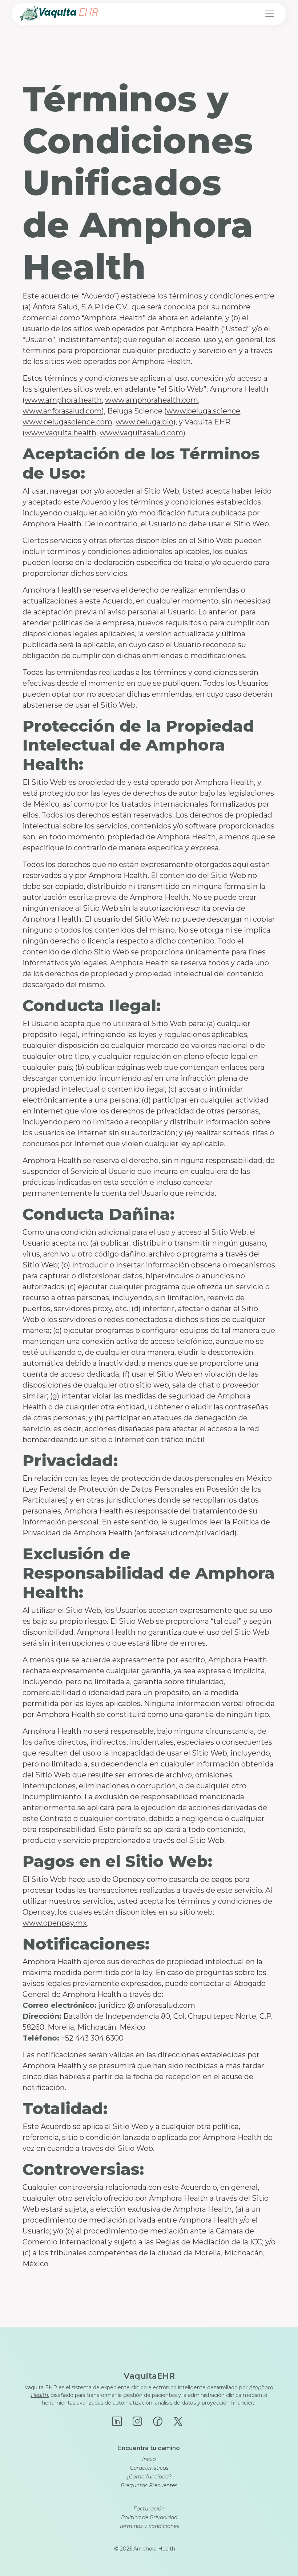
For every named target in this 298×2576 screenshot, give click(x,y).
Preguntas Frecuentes (149, 2485)
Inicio (149, 2459)
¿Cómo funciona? (149, 2477)
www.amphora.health (63, 400)
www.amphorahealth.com (152, 400)
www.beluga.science (203, 411)
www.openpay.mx (55, 1923)
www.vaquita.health (61, 433)
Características (149, 2468)
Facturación (149, 2509)
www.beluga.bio (144, 422)
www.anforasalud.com (62, 411)
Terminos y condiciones (149, 2526)
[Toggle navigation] (270, 14)
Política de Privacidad (149, 2517)
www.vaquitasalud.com (141, 433)
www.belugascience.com (67, 422)
